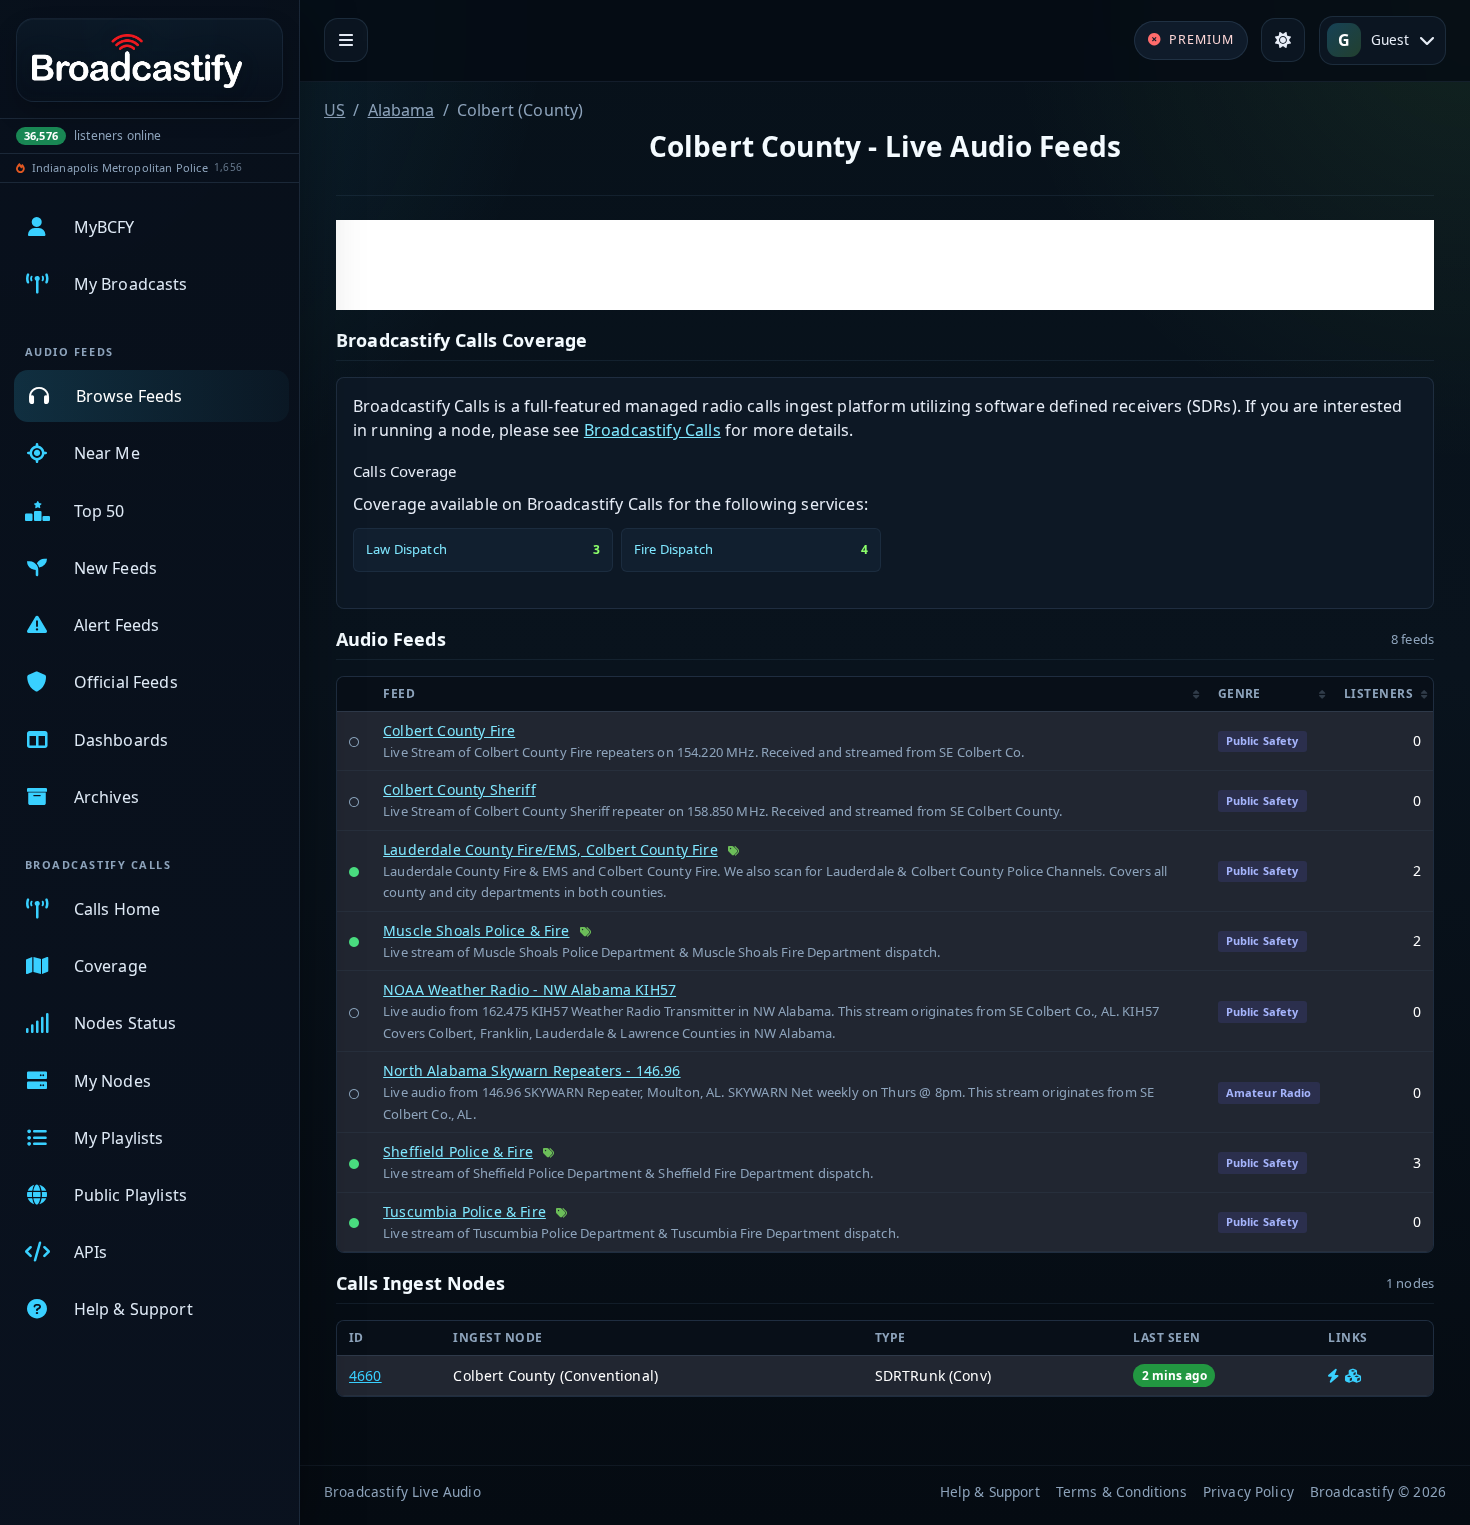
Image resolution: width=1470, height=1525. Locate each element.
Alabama (401, 110)
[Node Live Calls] (1333, 1375)
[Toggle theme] (1283, 40)
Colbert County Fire (449, 730)
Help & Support (990, 1491)
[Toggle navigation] (346, 40)
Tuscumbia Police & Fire (464, 1211)
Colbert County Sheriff (459, 789)
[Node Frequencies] (1353, 1375)
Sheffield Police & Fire (458, 1151)
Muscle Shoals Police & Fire (476, 930)
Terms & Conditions (1121, 1491)
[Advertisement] (885, 265)
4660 (365, 1375)
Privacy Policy (1248, 1491)
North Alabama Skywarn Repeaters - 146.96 (531, 1070)
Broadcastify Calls (652, 430)
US (334, 110)
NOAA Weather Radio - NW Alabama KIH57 (529, 989)
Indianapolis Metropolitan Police (120, 167)
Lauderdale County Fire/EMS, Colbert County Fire (550, 849)
